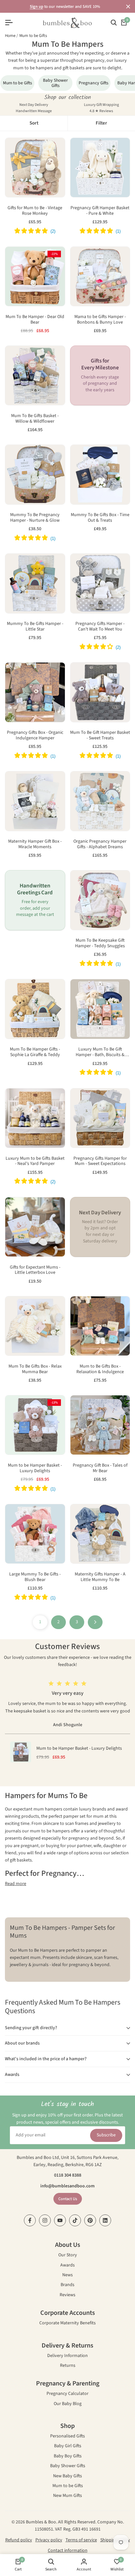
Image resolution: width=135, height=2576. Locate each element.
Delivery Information (67, 2356)
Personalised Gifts (67, 2437)
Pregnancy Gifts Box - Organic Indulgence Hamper (35, 735)
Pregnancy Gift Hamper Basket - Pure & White (100, 211)
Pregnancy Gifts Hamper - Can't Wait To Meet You (100, 627)
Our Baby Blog (68, 2404)
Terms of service (81, 2540)
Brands (67, 2285)
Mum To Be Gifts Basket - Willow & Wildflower (35, 419)
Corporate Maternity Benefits (67, 2323)
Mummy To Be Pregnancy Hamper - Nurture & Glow (35, 518)
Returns (68, 2366)
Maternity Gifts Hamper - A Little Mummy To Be (100, 1577)
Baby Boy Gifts (68, 2457)
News (67, 2275)
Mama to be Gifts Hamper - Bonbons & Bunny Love (100, 320)
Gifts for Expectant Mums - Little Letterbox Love (35, 1270)
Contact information (68, 2551)
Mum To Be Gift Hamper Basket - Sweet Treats (100, 735)
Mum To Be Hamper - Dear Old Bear (35, 320)
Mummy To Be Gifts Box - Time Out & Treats (100, 518)
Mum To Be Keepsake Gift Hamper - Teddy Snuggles (100, 943)
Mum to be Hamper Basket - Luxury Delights (35, 1468)
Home (10, 36)
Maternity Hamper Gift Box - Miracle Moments (35, 844)
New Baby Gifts (67, 2476)
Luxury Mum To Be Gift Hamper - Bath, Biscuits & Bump (100, 1052)
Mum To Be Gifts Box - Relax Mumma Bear (35, 1369)
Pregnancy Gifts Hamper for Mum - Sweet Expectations (100, 1161)
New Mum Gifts (67, 2496)
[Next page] (95, 1622)
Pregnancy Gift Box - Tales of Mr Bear (100, 1468)
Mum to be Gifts (33, 36)
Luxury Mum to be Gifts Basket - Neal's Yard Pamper (35, 1161)
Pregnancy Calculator (67, 2394)
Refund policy (19, 2540)
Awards (67, 2266)
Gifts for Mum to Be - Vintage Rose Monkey (35, 211)
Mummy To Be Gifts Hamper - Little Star (35, 627)
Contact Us (68, 2199)
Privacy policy (49, 2540)
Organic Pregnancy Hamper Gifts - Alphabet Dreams (100, 844)
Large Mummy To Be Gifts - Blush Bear (35, 1577)
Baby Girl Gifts (68, 2446)
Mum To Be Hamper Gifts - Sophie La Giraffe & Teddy (35, 1052)
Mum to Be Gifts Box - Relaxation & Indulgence (100, 1369)
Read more (16, 1884)
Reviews (67, 2295)
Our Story (68, 2256)
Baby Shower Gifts (68, 2466)
